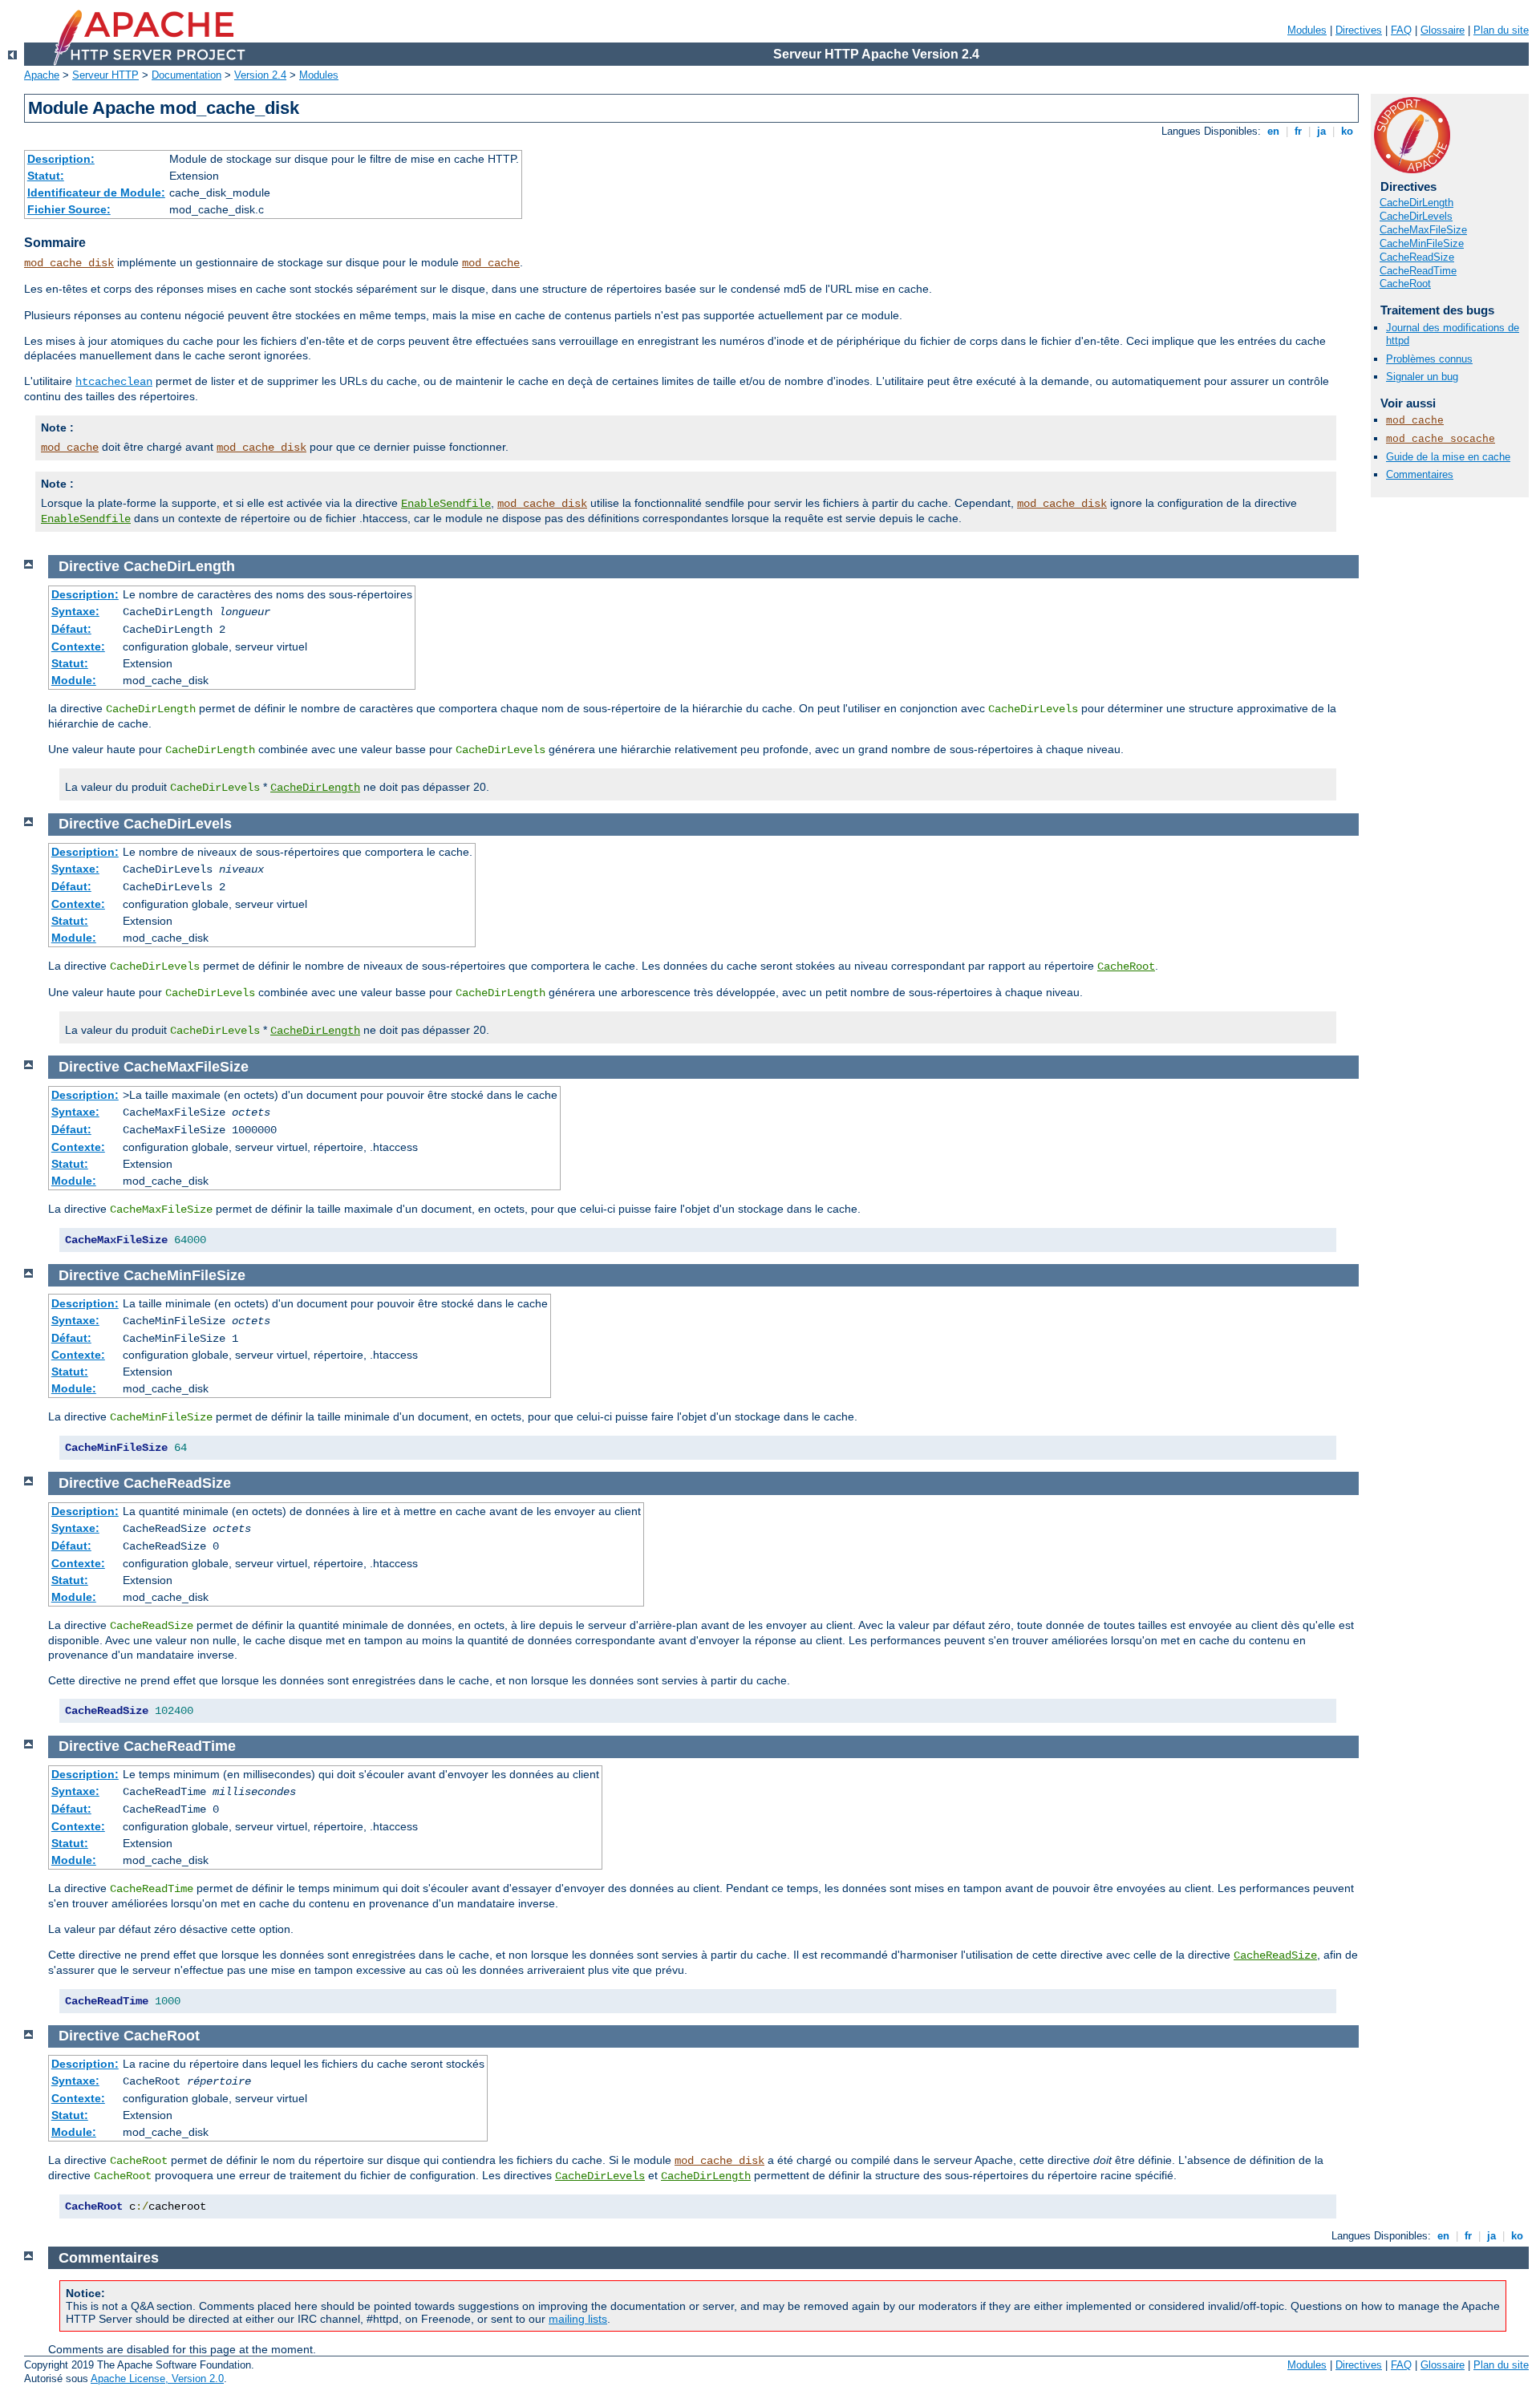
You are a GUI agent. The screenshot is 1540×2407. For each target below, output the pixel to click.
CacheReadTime (1418, 271)
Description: (61, 159)
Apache (42, 75)
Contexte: (78, 646)
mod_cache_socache (1441, 439)
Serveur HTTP (105, 75)
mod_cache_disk (69, 263)
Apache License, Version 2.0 (157, 2379)
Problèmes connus (1429, 359)
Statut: (46, 176)
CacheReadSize (1417, 257)
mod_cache (491, 263)
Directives (1359, 30)
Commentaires (1420, 474)
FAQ (1401, 30)
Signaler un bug (1422, 377)
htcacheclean (114, 382)
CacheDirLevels (1416, 216)
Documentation (186, 75)
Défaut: (71, 629)
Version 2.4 (260, 75)
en (1273, 131)
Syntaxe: (75, 611)
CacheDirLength (1416, 203)
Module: (74, 680)
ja (1321, 131)
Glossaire (1443, 30)
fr (1298, 131)
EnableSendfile (446, 504)
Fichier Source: (69, 209)
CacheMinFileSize (1422, 243)
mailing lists (578, 2319)
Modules (1307, 30)
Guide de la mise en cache (1448, 457)
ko (1347, 131)
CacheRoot (1405, 284)
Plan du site (1501, 30)
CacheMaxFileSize (1423, 230)
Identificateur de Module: (96, 192)
